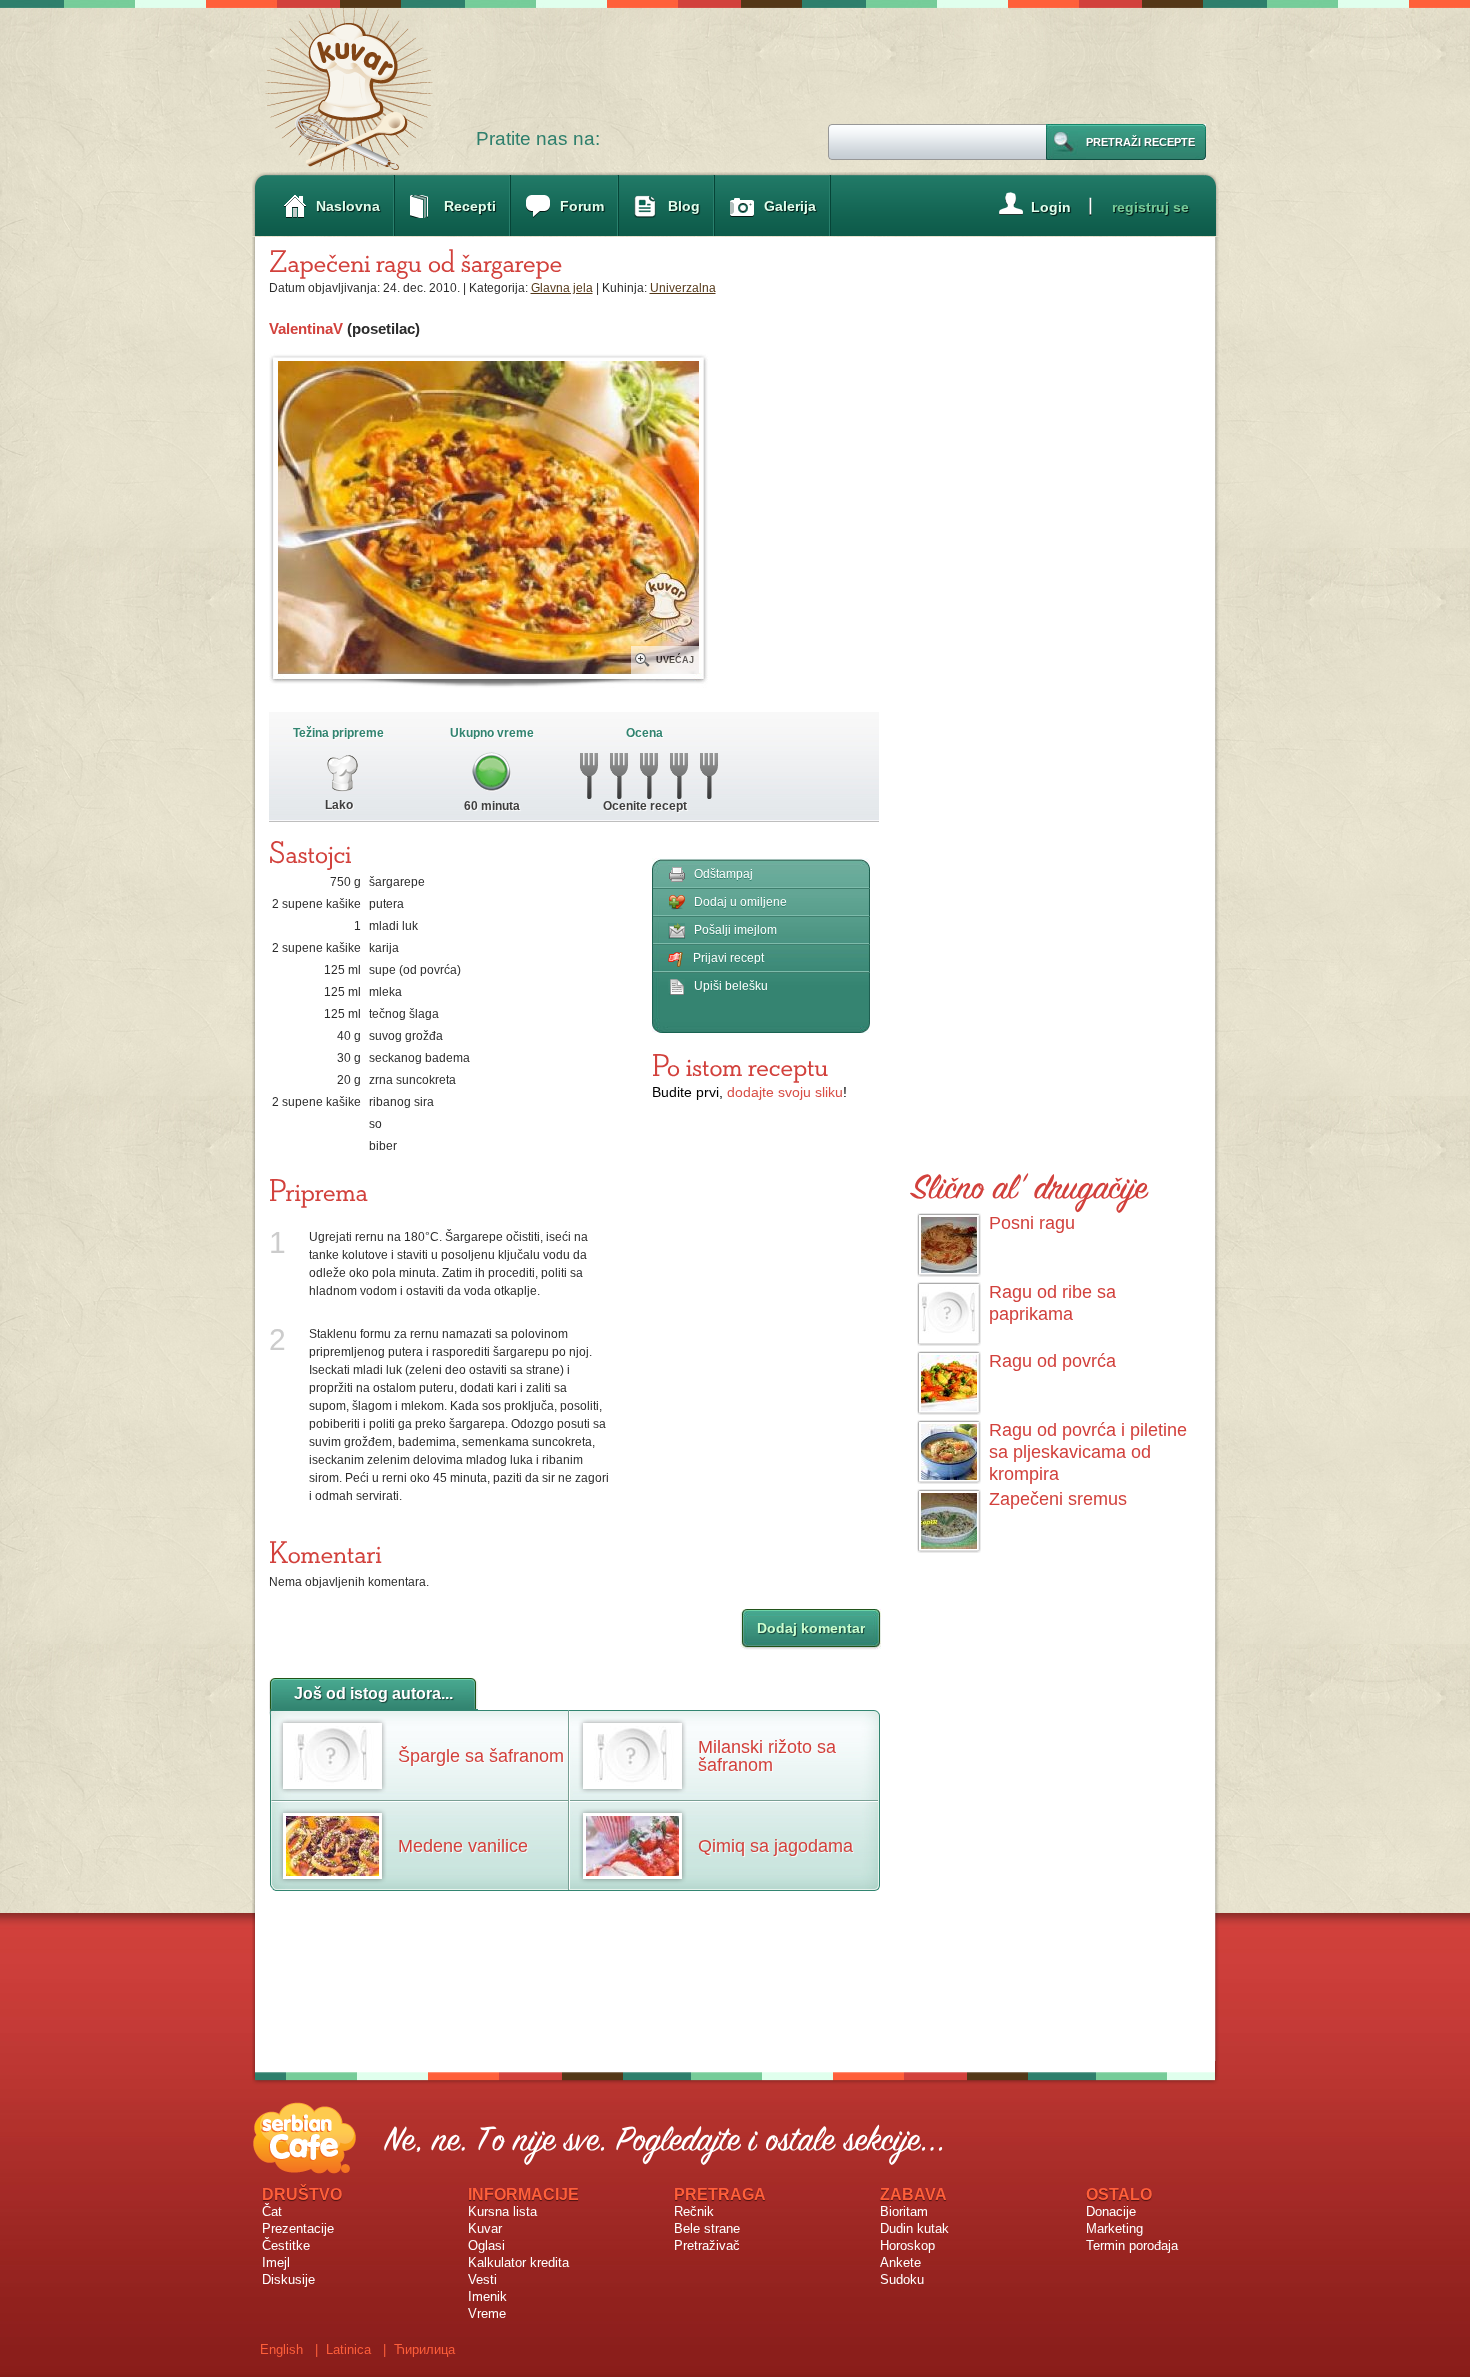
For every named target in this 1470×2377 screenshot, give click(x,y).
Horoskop (907, 2245)
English (281, 2349)
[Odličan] (709, 770)
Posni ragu (1032, 1223)
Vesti (482, 2279)
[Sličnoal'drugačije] (1030, 1183)
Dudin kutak (914, 2228)
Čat (272, 2211)
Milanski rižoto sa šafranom (767, 1756)
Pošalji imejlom (735, 930)
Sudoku (902, 2279)
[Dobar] (649, 770)
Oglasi (486, 2245)
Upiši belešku (731, 986)
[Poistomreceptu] (740, 1065)
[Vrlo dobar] (679, 770)
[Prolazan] (619, 770)
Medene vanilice (463, 1846)
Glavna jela (562, 288)
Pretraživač (707, 2245)
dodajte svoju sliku (785, 1092)
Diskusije (288, 2279)
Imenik (487, 2296)
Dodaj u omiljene (740, 902)
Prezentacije (298, 2228)
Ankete (900, 2262)
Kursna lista (502, 2211)
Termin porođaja (1132, 2245)
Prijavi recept (728, 958)
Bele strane (707, 2228)
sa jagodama (775, 1846)
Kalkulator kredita (518, 2262)
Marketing (1114, 2228)
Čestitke (286, 2245)
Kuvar (485, 2228)
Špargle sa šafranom (481, 1756)
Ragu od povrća (1052, 1361)
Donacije (1111, 2211)
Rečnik (694, 2211)
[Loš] (589, 770)
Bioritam (904, 2211)
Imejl (276, 2262)
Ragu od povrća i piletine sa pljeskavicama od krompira (1088, 1452)
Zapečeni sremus (1058, 1499)
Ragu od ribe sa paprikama (1052, 1303)
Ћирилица (424, 2349)
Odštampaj (723, 874)
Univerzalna (683, 288)
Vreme (487, 2313)
